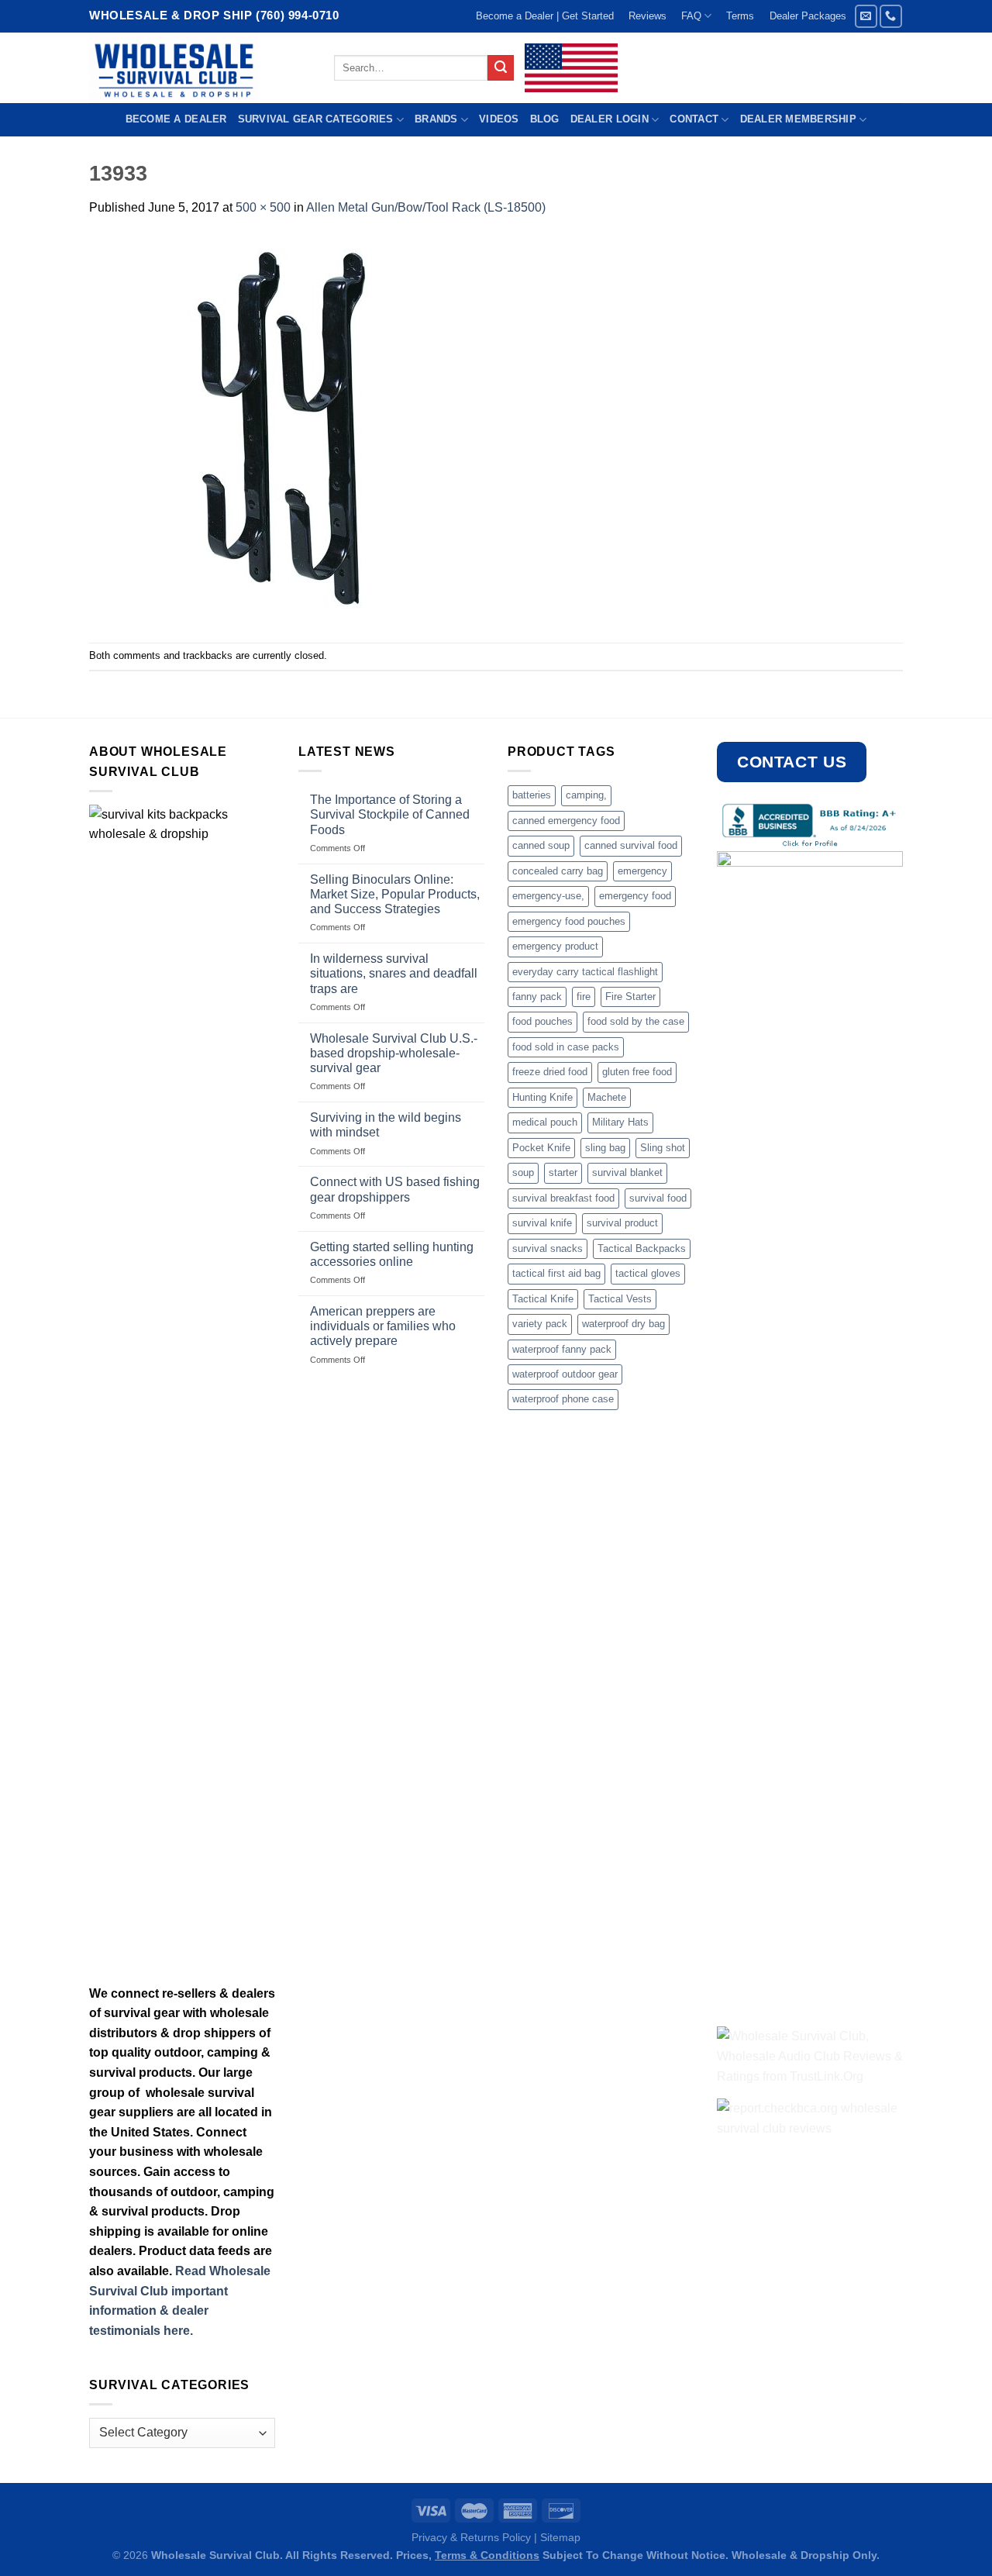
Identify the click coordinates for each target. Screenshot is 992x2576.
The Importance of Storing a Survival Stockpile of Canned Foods (390, 814)
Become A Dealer (176, 119)
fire (584, 997)
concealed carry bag (558, 871)
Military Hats (620, 1122)
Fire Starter (630, 997)
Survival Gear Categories (316, 119)
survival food (658, 1198)
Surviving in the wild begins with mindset (386, 1125)
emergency (642, 871)
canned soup (541, 845)
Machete (607, 1097)
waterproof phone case (563, 1399)
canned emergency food (566, 821)
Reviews (648, 16)
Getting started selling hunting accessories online (392, 1254)
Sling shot (663, 1148)
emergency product (555, 946)
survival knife (542, 1223)
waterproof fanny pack (562, 1349)
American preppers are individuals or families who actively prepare (383, 1326)
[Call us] (891, 16)
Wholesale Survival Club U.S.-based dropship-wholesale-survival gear (394, 1053)
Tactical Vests (620, 1299)
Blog (545, 119)
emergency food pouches (569, 921)
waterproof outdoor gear (565, 1374)
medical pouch (545, 1122)
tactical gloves (648, 1273)
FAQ (691, 16)
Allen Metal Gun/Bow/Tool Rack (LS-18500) (426, 207)
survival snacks (548, 1248)
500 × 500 (263, 207)
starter (563, 1172)
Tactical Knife (543, 1299)
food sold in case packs (566, 1047)
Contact (694, 119)
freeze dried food (550, 1072)
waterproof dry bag (623, 1324)
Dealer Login (610, 119)
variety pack (540, 1324)
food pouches (542, 1021)
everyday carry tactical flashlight (585, 972)
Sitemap (560, 2537)
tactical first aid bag (556, 1273)
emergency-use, (548, 896)
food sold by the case (636, 1021)
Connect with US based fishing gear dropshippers (395, 1189)
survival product (622, 1223)
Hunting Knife (542, 1097)
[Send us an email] (866, 16)
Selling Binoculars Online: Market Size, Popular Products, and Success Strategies (395, 894)
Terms (740, 16)
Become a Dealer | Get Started (545, 16)
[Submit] (501, 68)
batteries (532, 795)
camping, (586, 795)
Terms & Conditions (487, 2555)
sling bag (605, 1148)
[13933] (283, 429)
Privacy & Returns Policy (471, 2537)
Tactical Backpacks (642, 1248)
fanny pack (537, 997)
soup (523, 1172)
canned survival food (631, 845)
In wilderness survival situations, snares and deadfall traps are (394, 973)
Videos (499, 119)
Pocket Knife (541, 1148)
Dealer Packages (808, 16)
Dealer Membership (798, 119)
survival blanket (627, 1172)
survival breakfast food (563, 1198)
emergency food (635, 896)
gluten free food (637, 1072)
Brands (436, 119)
